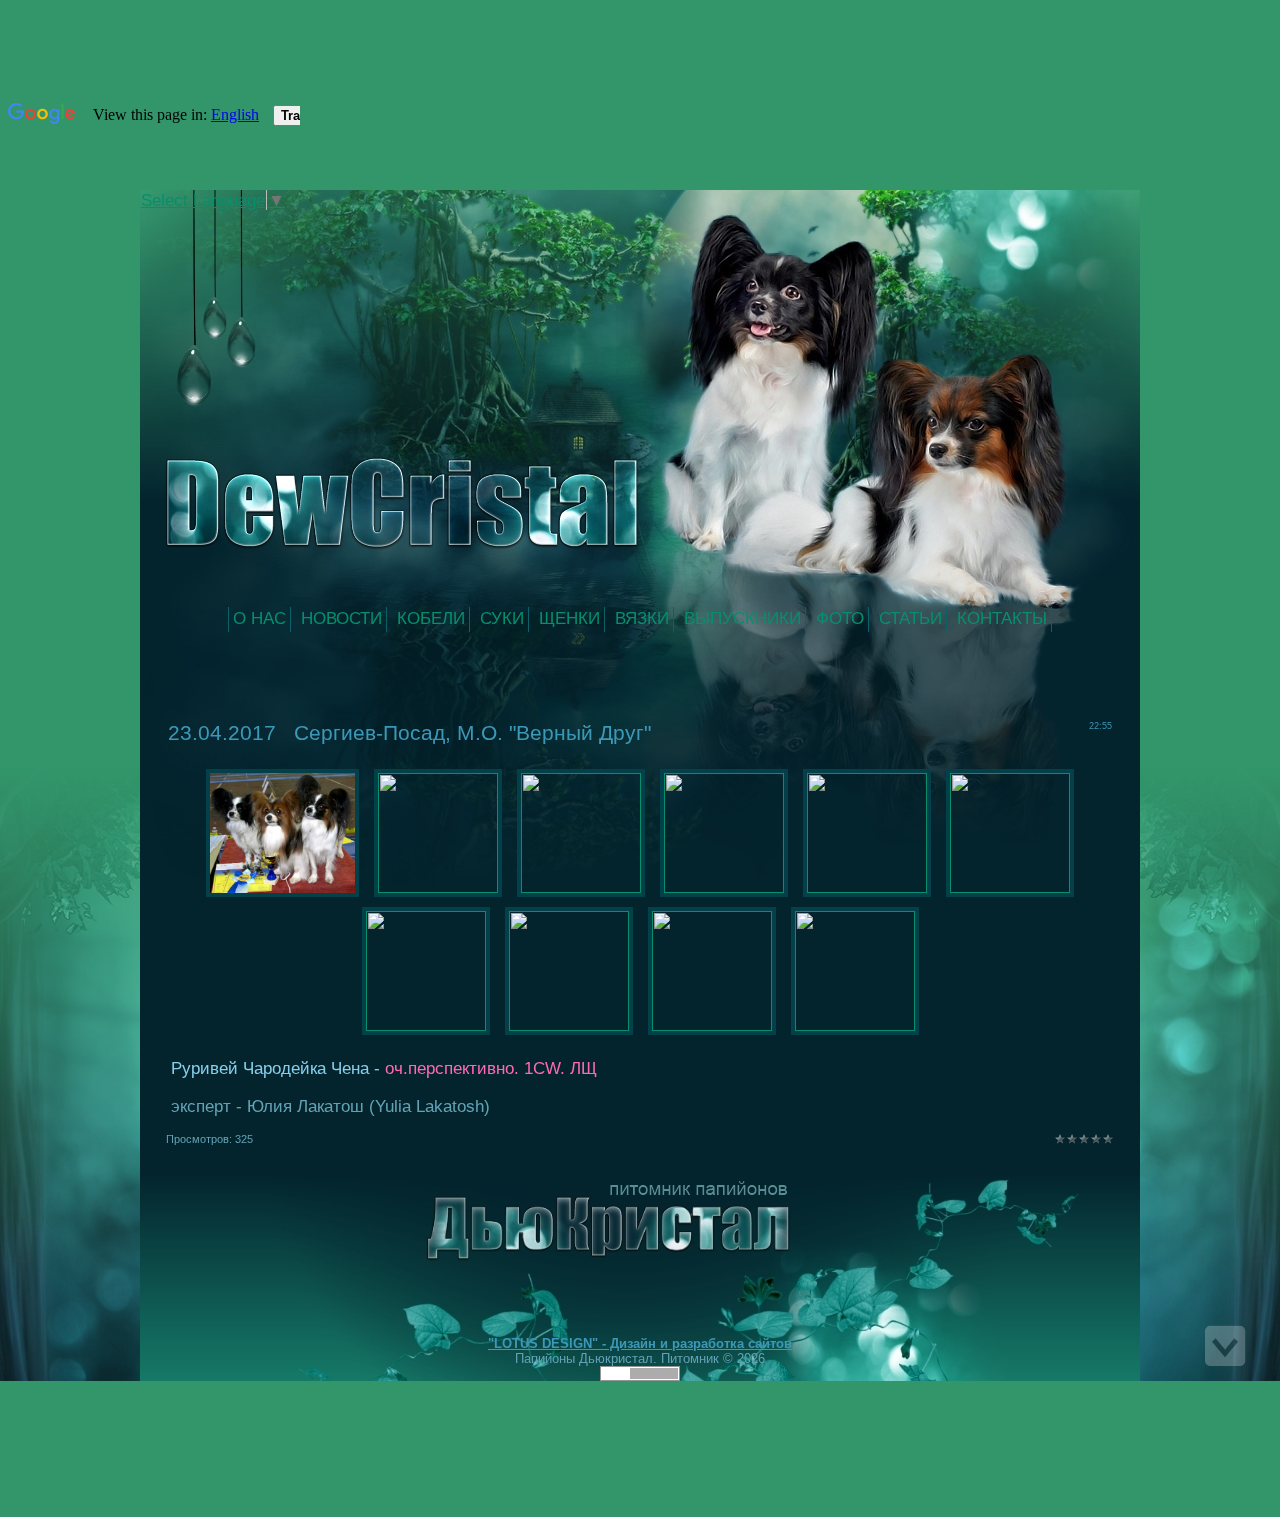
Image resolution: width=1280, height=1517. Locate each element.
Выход (298, 224)
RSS (318, 224)
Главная (258, 224)
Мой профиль (278, 224)
